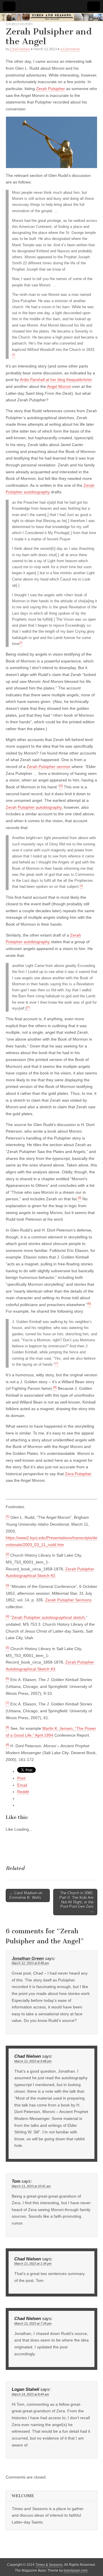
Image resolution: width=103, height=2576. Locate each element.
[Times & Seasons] (51, 17)
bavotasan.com (76, 2571)
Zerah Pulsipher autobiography (34, 807)
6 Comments (70, 49)
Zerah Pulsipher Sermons (68, 1600)
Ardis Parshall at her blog (43, 380)
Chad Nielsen (20, 49)
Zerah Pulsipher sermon (48, 767)
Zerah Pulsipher (50, 89)
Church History (19, 24)
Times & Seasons (49, 2565)
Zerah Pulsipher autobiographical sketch (48, 1617)
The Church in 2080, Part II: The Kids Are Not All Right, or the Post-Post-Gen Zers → (77, 1902)
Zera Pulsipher (78, 1474)
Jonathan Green (28, 1959)
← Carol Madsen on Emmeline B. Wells (26, 1895)
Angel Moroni (59, 386)
